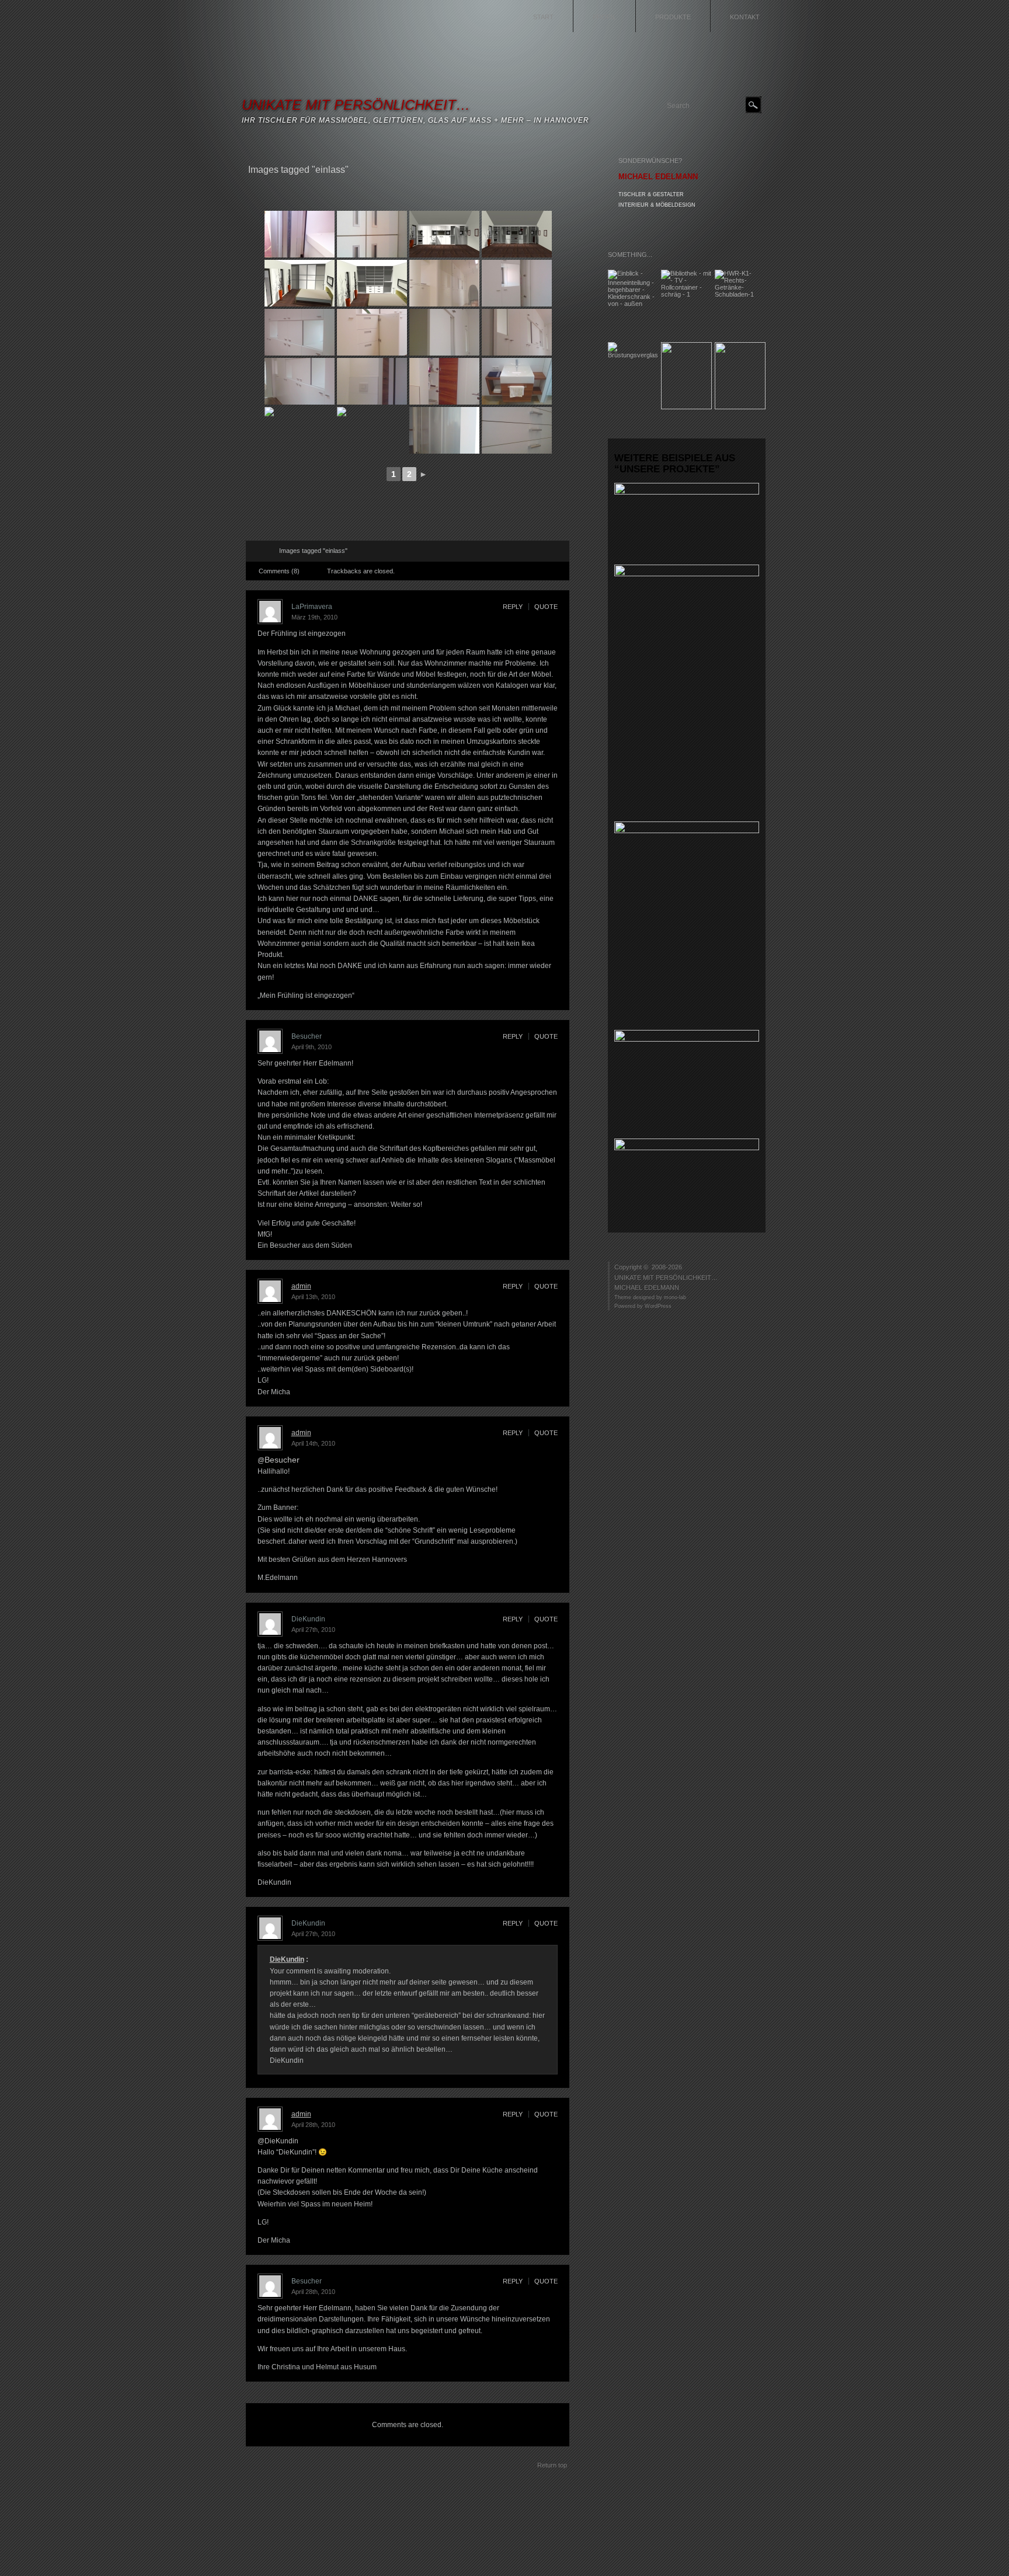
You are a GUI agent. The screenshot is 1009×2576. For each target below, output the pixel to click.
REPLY (513, 607)
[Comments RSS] (264, 551)
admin (301, 1286)
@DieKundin (278, 2141)
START (543, 17)
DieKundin (287, 1959)
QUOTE (546, 607)
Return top (552, 2465)
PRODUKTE (673, 17)
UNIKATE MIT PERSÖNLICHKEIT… (356, 105)
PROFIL (604, 17)
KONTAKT (745, 17)
